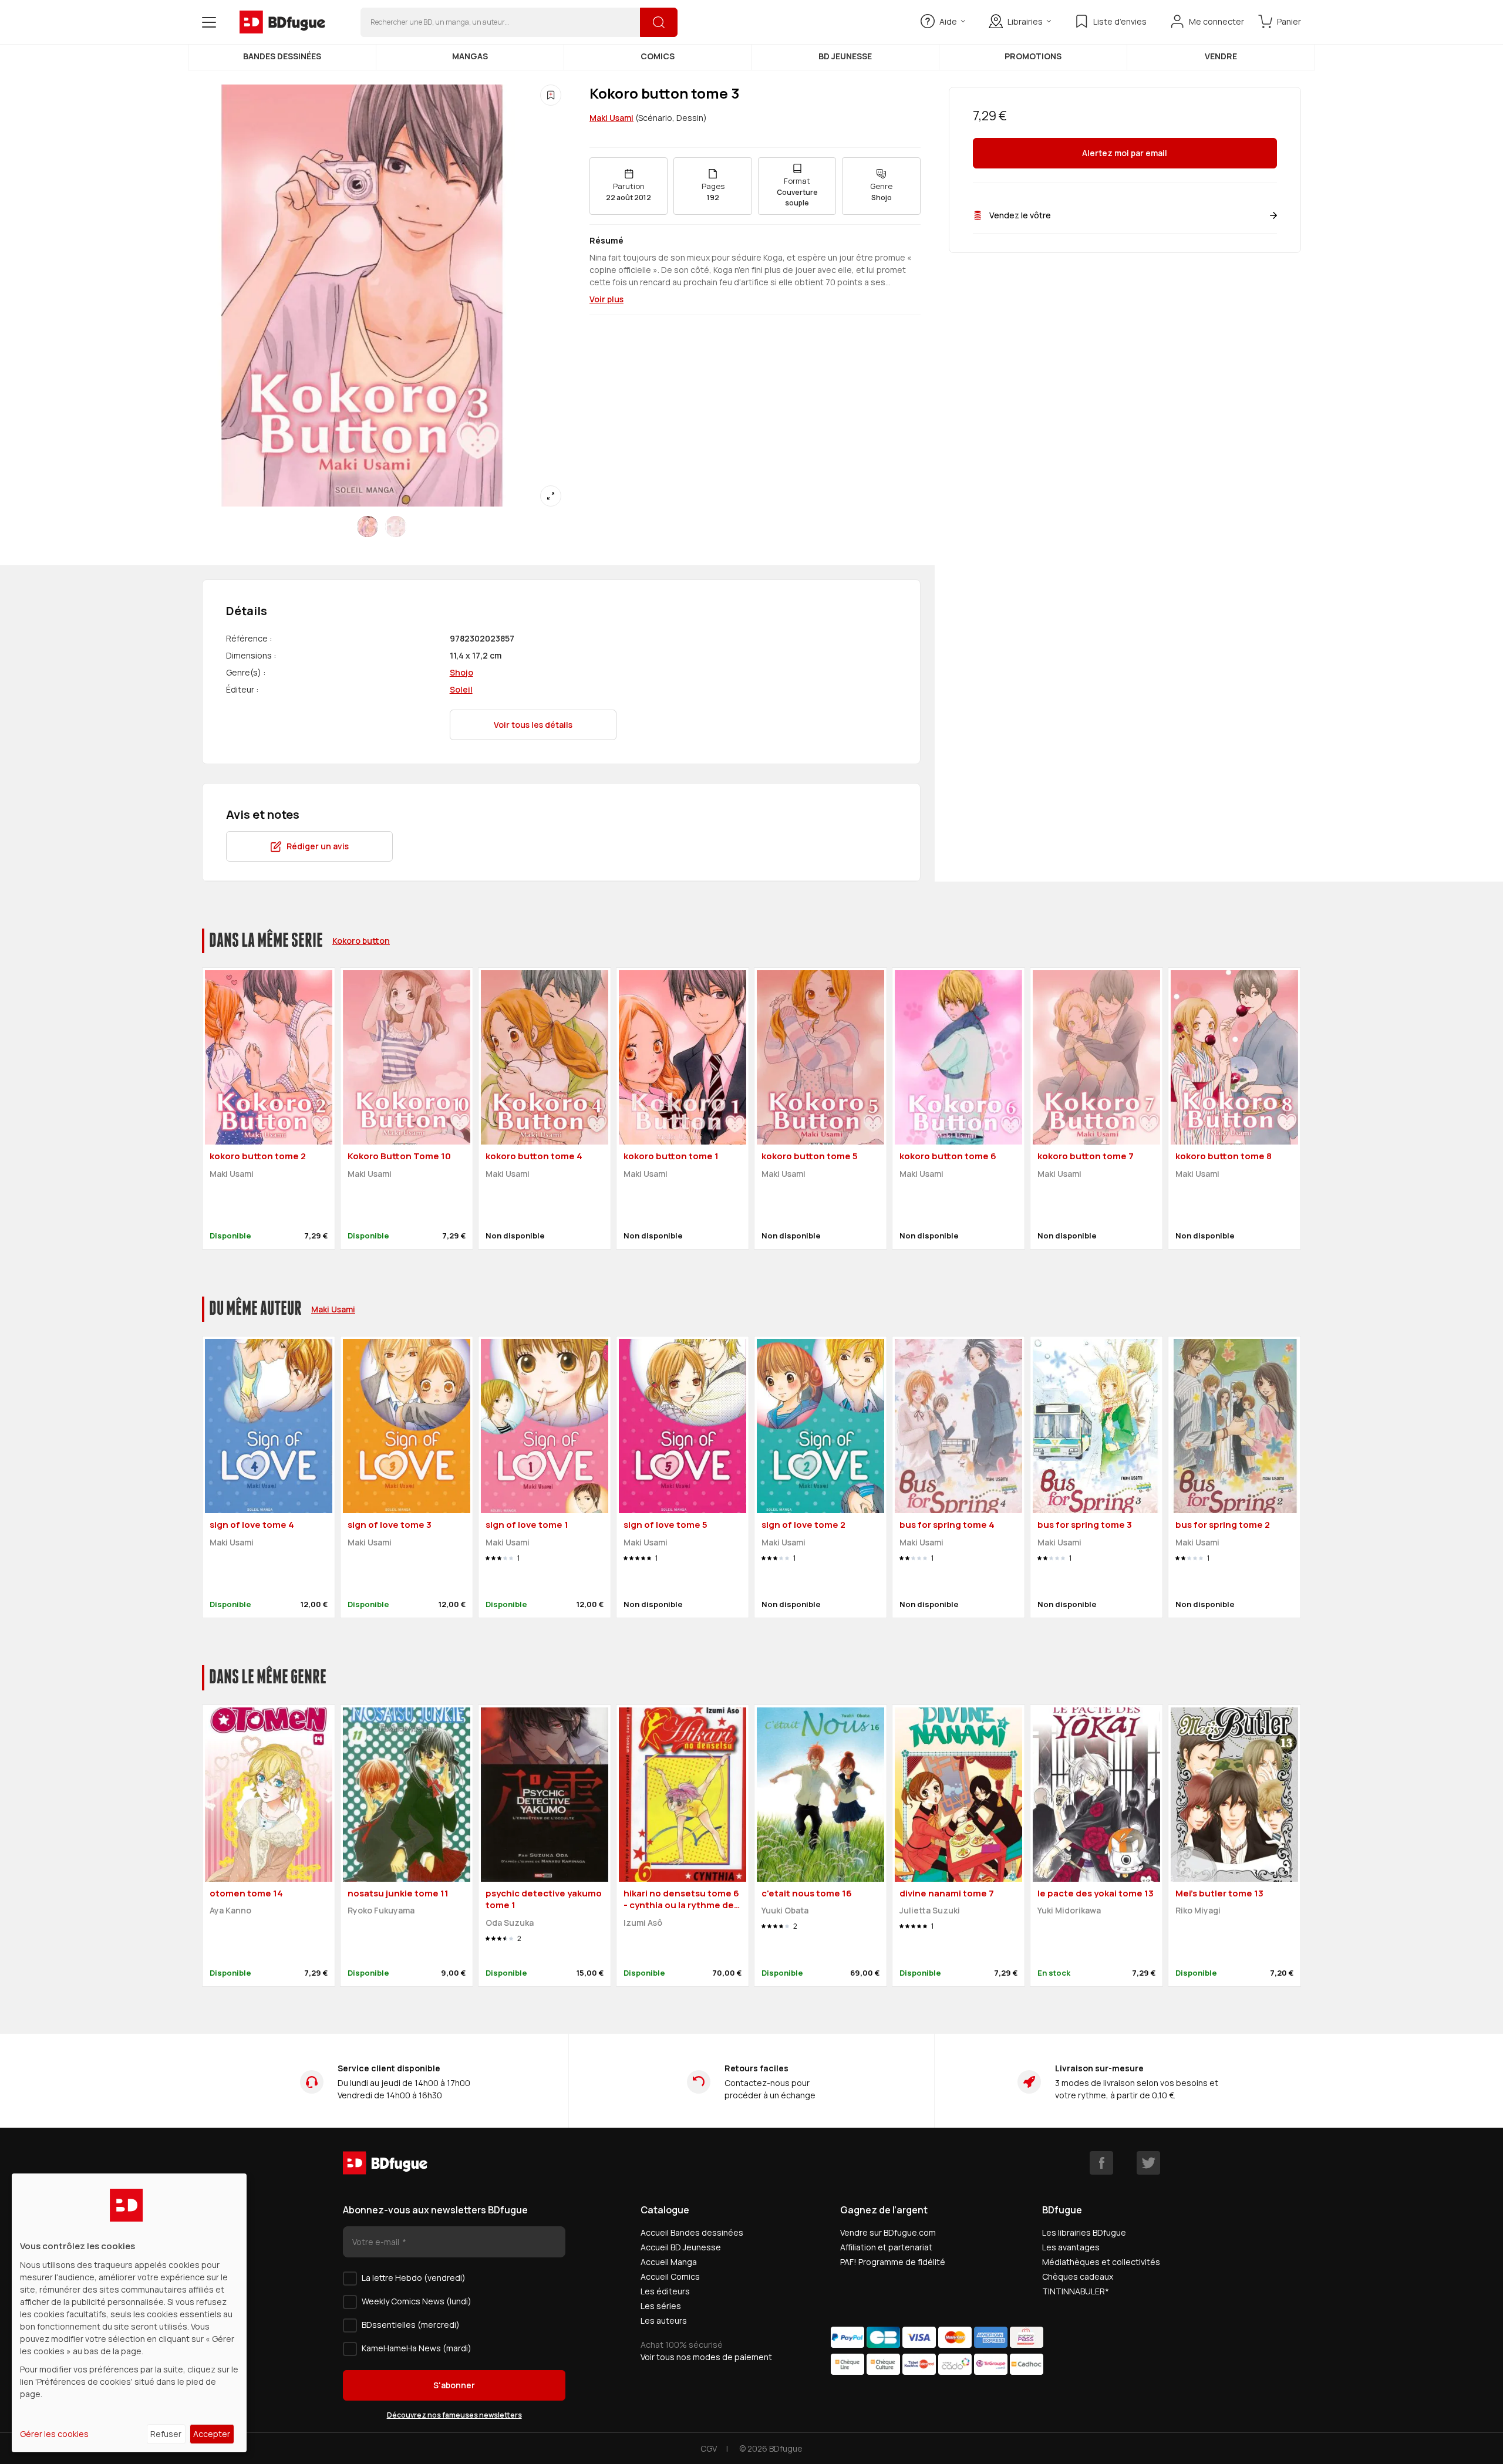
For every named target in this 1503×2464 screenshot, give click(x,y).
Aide (948, 21)
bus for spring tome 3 (1085, 1525)
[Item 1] (396, 526)
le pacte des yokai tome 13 (1096, 1893)
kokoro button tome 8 (1224, 1156)
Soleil (461, 689)
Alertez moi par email (1125, 153)
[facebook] (1101, 2163)
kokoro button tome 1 (671, 1156)
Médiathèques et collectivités (1101, 2262)
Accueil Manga (669, 2262)
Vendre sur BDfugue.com (888, 2232)
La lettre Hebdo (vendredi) (414, 2278)
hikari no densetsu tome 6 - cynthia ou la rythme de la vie (681, 1905)
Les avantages (1071, 2247)
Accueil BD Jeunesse (681, 2247)
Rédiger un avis (318, 846)
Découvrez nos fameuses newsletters (454, 2415)
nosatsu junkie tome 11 (398, 1893)
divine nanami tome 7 (947, 1893)
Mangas (470, 56)
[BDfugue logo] (282, 22)
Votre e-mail (377, 2242)
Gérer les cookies (54, 2434)
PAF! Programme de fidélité (893, 2262)
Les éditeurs (665, 2291)
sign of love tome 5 (665, 1525)
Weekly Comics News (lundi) (417, 2301)
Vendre (1221, 56)
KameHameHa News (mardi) (417, 2348)
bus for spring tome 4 (947, 1525)
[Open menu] (209, 22)
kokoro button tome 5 (810, 1156)
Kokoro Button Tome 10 (399, 1156)
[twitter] (1148, 2163)
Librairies (1025, 21)
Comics (658, 56)
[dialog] (129, 2313)
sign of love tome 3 (390, 1525)
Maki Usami (611, 118)
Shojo (461, 672)
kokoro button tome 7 (1086, 1156)
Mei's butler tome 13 (1219, 1893)
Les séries (661, 2306)
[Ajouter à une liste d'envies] (551, 95)
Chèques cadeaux (1078, 2276)
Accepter (212, 2434)
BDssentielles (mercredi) (411, 2325)
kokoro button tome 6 (948, 1156)
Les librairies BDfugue (1084, 2232)
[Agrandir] (551, 496)
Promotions (1033, 56)
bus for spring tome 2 (1223, 1525)
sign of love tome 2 (803, 1525)
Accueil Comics (670, 2276)
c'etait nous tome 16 (807, 1893)
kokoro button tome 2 (258, 1156)
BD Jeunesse (845, 56)
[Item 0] (368, 526)
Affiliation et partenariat (886, 2247)
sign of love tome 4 (252, 1525)
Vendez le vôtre (1020, 215)
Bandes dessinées (282, 56)
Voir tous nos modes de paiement (706, 2357)
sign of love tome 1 (527, 1525)
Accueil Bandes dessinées (692, 2232)
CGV (709, 2448)
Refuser (166, 2434)
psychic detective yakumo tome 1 (544, 1899)
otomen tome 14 (246, 1893)
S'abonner (454, 2385)
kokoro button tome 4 (534, 1156)
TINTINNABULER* (1076, 2291)
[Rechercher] (659, 22)
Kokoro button (361, 941)
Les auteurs (664, 2320)
